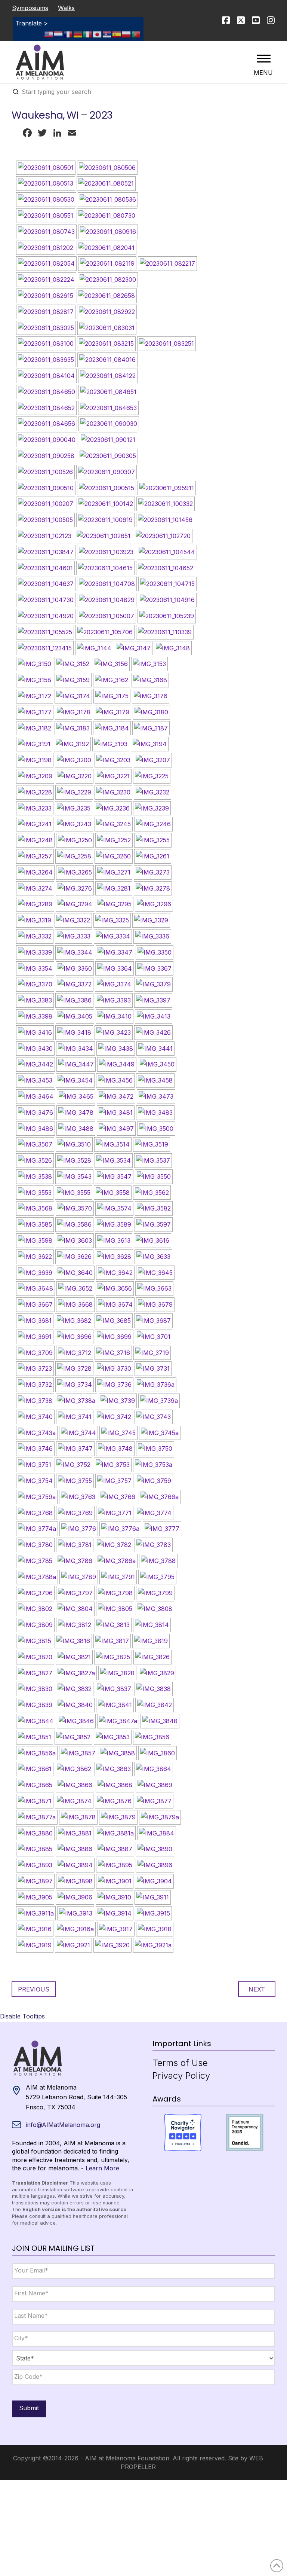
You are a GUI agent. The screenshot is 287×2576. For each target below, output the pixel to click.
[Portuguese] (136, 34)
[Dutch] (59, 34)
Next (257, 1989)
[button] (264, 58)
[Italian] (88, 34)
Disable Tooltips (22, 2016)
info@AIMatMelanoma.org (63, 2125)
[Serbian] (107, 34)
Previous (34, 1989)
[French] (68, 34)
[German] (78, 34)
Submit (29, 2408)
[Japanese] (98, 34)
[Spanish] (117, 34)
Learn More (102, 2168)
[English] (49, 34)
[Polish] (127, 34)
